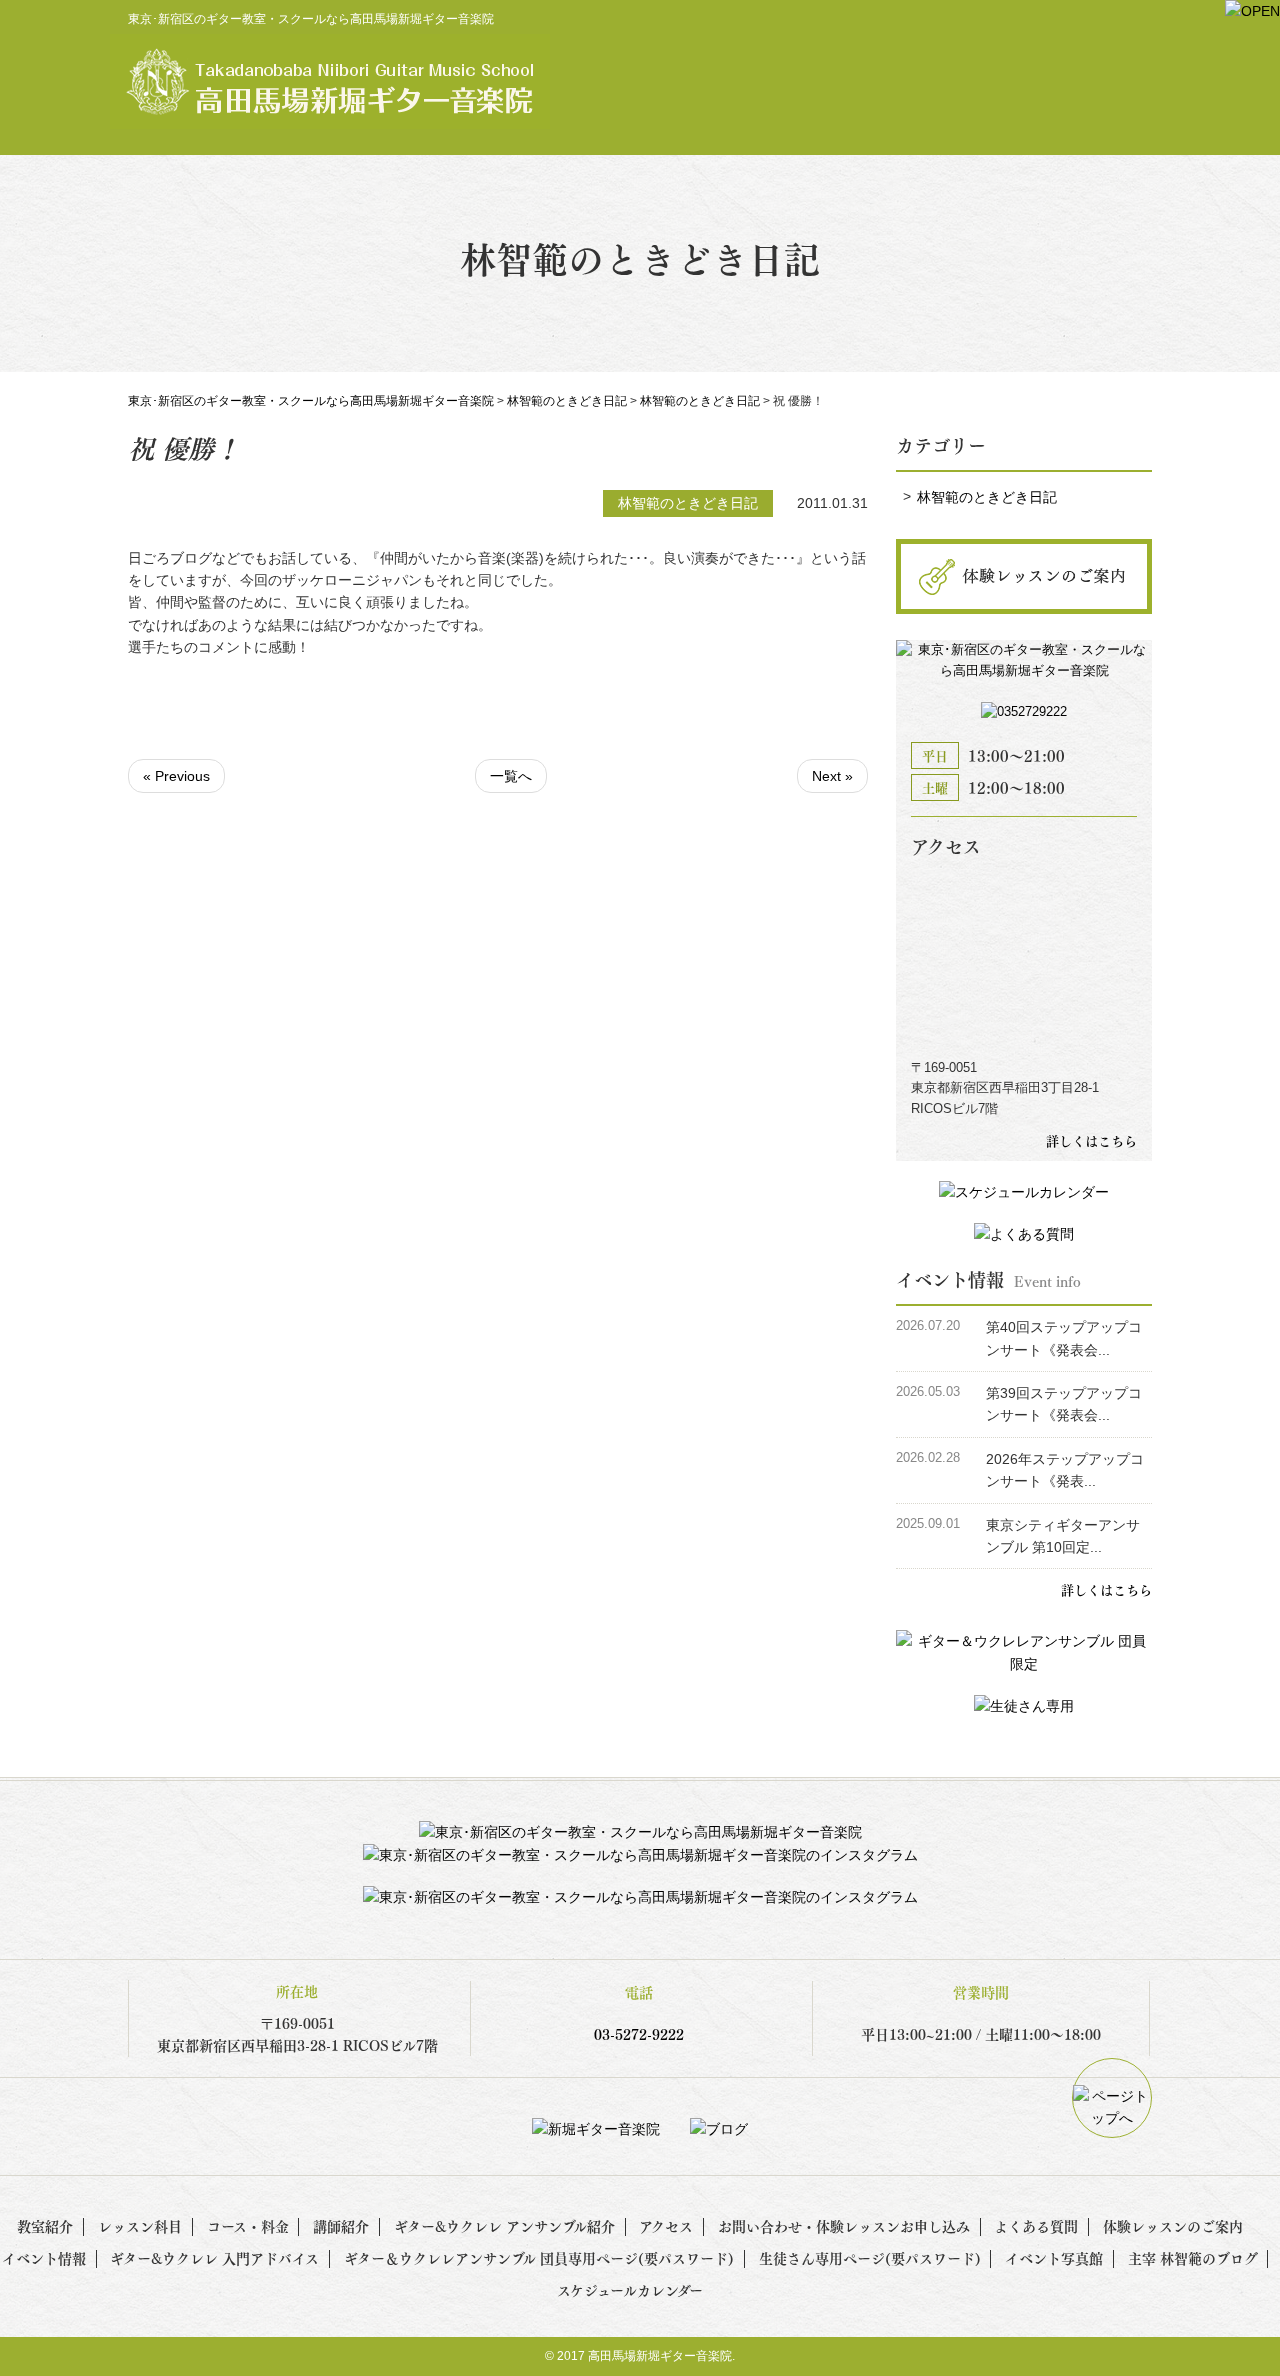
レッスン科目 (140, 2225)
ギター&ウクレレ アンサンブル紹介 (504, 2225)
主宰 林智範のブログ (1193, 2257)
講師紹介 (341, 2225)
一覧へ (511, 776)
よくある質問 (1036, 2225)
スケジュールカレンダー (630, 2289)
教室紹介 (45, 2225)
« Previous (176, 776)
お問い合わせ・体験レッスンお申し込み (844, 2225)
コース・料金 (248, 2225)
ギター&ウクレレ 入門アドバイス (214, 2257)
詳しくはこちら (1091, 1140)
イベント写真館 (1054, 2257)
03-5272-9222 (639, 2033)
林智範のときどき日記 (987, 497)
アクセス (666, 2225)
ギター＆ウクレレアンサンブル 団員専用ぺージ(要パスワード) (539, 2257)
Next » (832, 776)
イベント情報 (44, 2257)
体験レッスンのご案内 (1173, 2225)
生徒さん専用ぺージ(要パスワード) (870, 2257)
